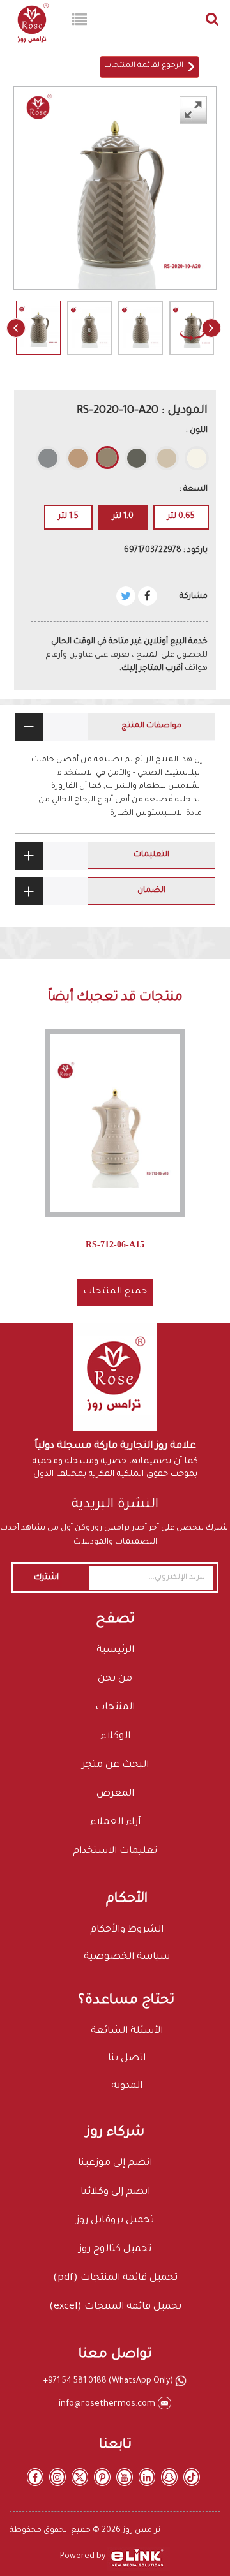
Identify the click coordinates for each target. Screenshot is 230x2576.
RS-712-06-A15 (115, 1245)
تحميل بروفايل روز (115, 2221)
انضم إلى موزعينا (115, 2163)
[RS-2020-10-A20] (38, 339)
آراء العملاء (115, 1823)
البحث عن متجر (115, 1765)
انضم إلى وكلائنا (115, 2192)
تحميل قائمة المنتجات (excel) (115, 2307)
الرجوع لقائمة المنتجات (146, 66)
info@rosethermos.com (108, 2404)
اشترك (46, 1578)
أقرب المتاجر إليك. (151, 669)
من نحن (115, 1679)
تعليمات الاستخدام (115, 1851)
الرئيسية (115, 1650)
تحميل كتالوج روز (115, 2250)
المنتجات (115, 1708)
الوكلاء (115, 1737)
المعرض (115, 1794)
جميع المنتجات (115, 1292)
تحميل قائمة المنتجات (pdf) (115, 2278)
